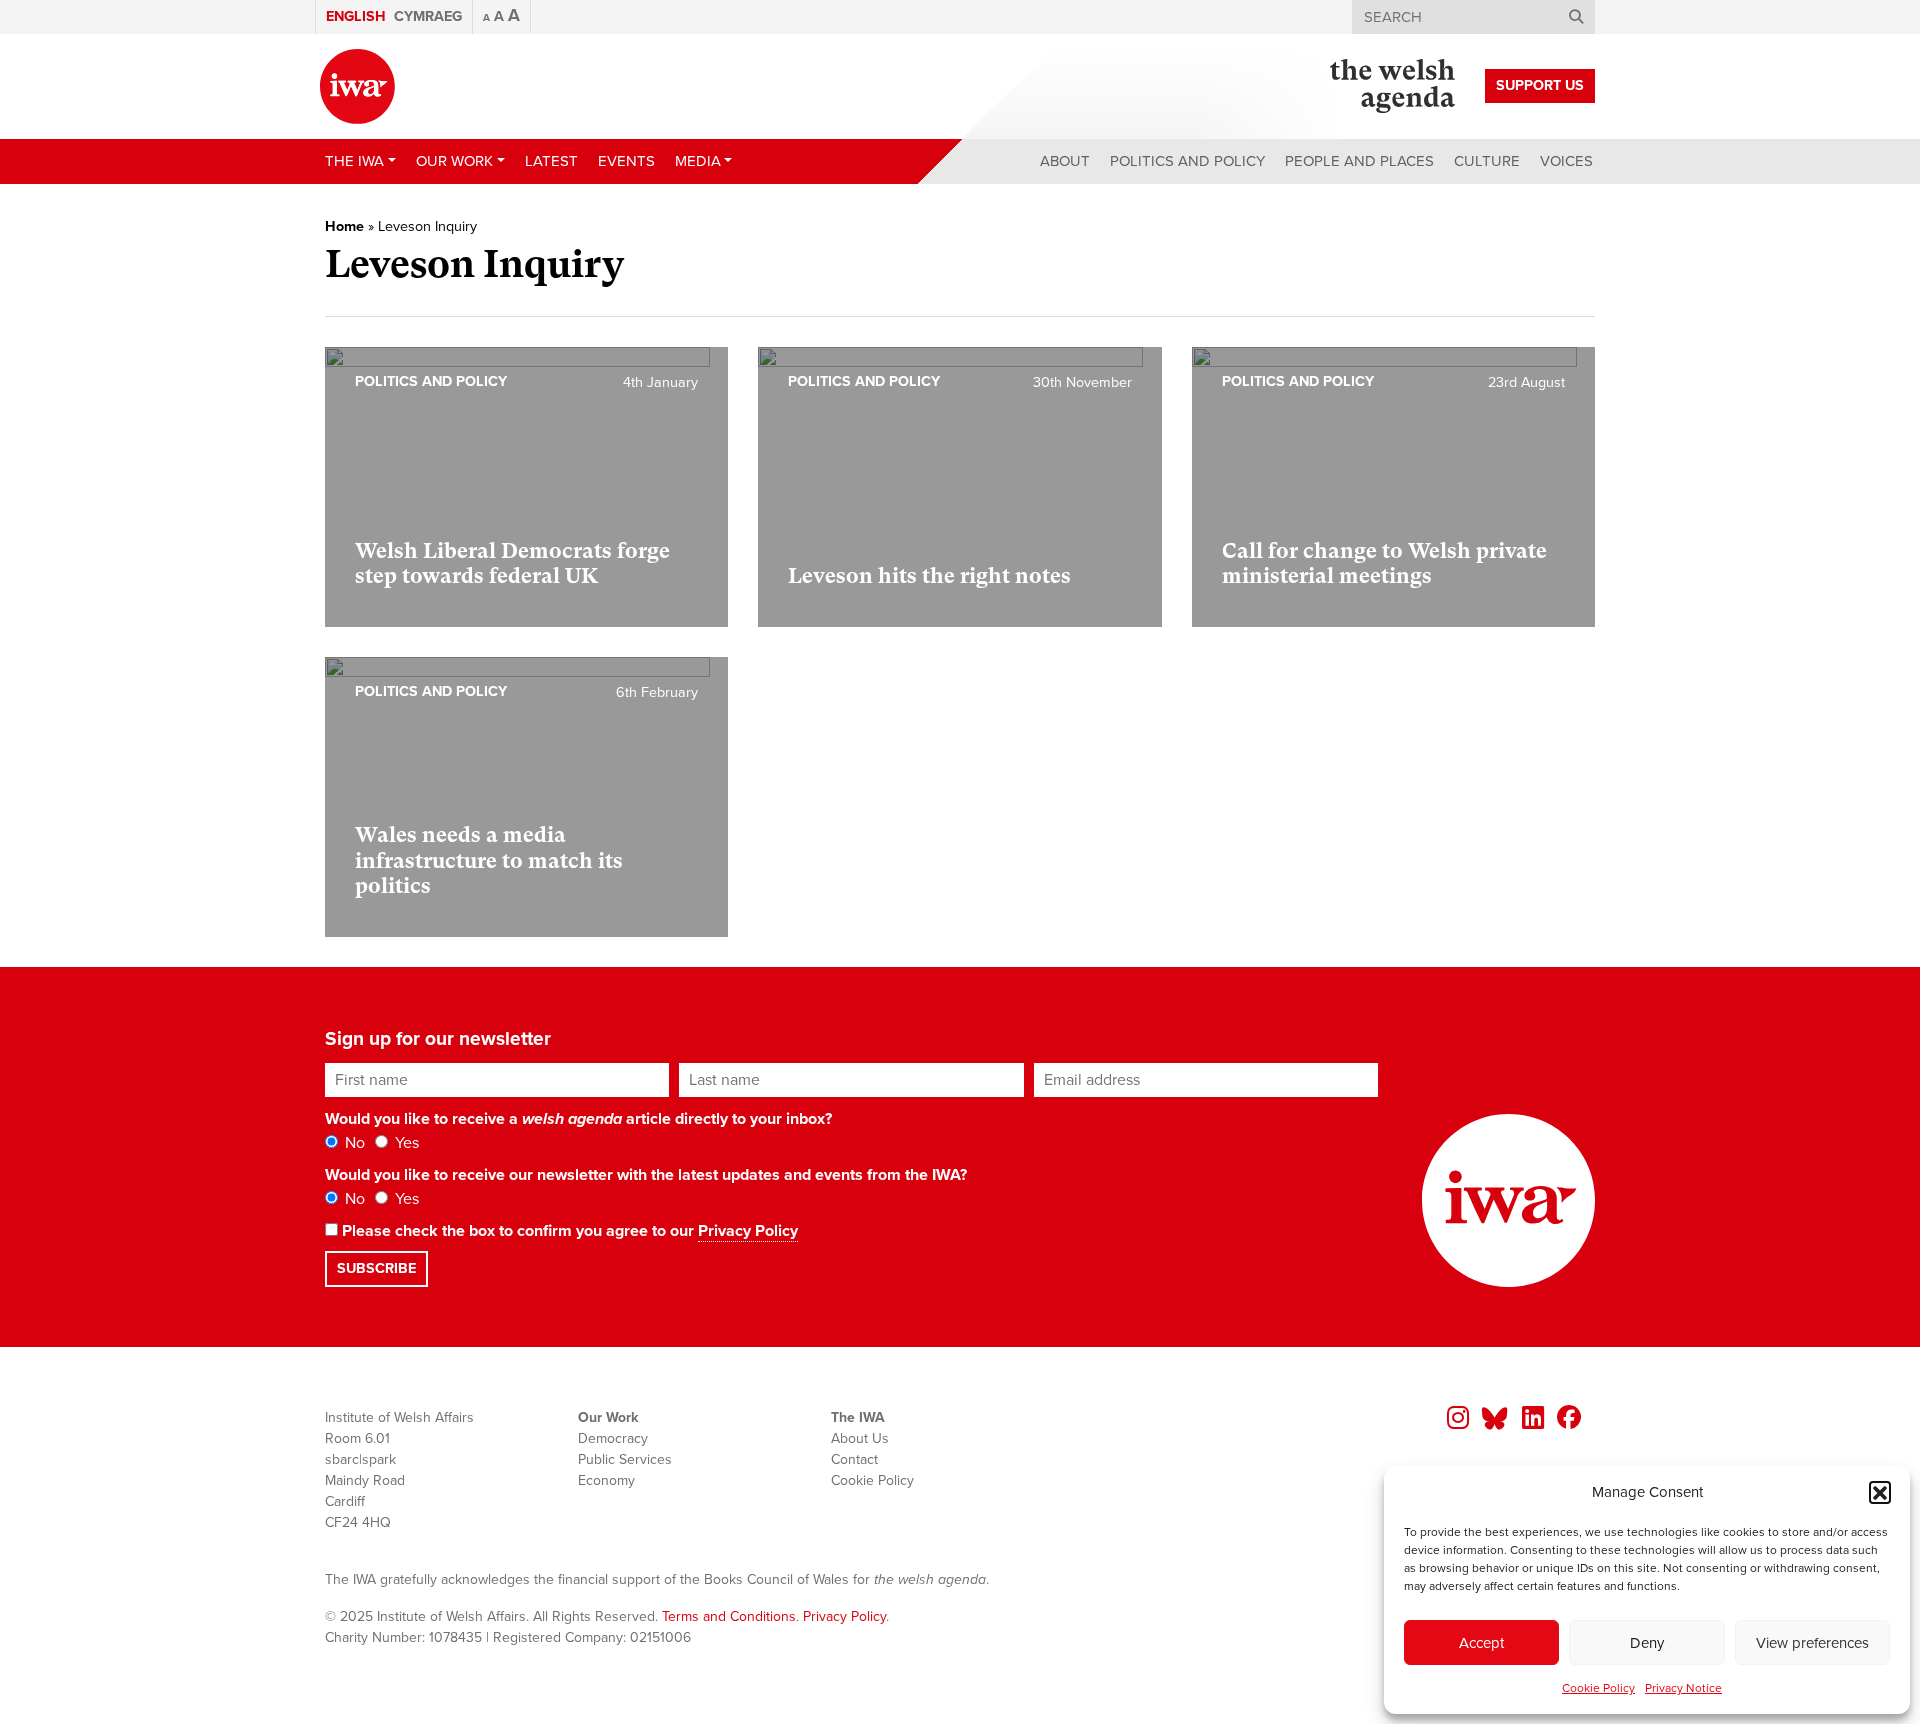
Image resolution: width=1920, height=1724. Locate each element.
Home (344, 226)
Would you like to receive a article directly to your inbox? (578, 1119)
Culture (1487, 161)
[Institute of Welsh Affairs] (357, 86)
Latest (551, 161)
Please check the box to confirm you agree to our (568, 1231)
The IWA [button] (354, 161)
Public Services (625, 1459)
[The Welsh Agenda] (1392, 86)
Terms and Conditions (729, 1616)
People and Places (1359, 161)
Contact (854, 1459)
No (353, 1143)
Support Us (1540, 85)
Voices (1566, 161)
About (1065, 161)
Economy (606, 1480)
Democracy (613, 1438)
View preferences (1812, 1643)
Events (626, 161)
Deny (1647, 1643)
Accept (1481, 1643)
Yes (405, 1143)
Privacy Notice (1683, 1688)
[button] (1880, 1492)
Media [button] (698, 161)
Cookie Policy (1598, 1688)
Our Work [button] (454, 161)
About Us (860, 1438)
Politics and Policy (1187, 161)
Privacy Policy (748, 1231)
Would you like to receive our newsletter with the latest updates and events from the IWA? (646, 1175)
